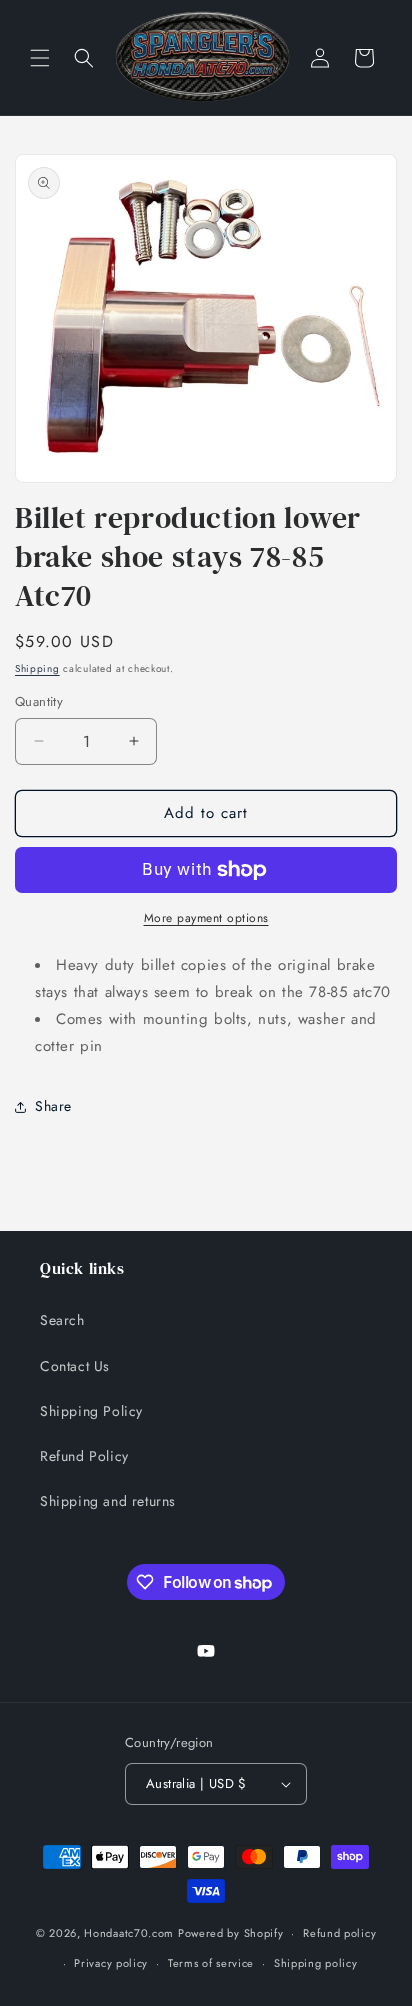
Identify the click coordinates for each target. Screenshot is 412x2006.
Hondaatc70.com (129, 1933)
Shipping (37, 668)
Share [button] (53, 1106)
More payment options (206, 918)
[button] (40, 58)
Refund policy (339, 1933)
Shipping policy (316, 1963)
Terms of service (211, 1963)
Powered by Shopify (231, 1933)
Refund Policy (84, 1456)
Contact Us (75, 1366)
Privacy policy (111, 1963)
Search (62, 1320)
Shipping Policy (91, 1411)
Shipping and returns (108, 1501)
